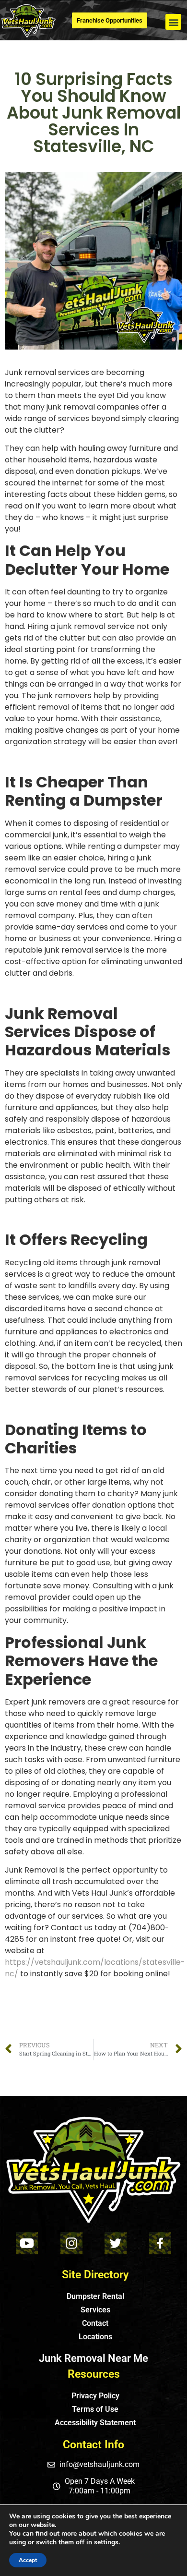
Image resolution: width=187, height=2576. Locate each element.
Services (95, 2310)
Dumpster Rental (95, 2296)
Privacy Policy (95, 2396)
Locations (95, 2337)
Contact (95, 2323)
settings (106, 2542)
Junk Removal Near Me (93, 2358)
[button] (173, 22)
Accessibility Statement (95, 2423)
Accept (28, 2560)
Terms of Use (95, 2409)
